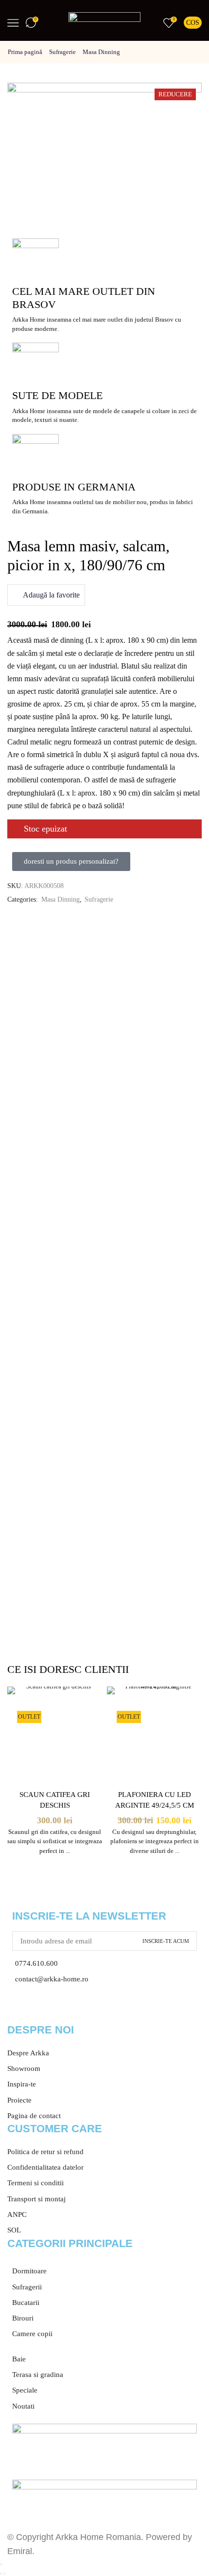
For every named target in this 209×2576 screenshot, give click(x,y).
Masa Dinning (101, 52)
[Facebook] (19, 2009)
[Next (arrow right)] (4, 2574)
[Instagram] (46, 2009)
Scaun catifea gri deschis (55, 1800)
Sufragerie (62, 52)
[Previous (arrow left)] (1, 2574)
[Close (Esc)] (1, 2564)
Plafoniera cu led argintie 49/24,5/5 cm (155, 1800)
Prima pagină (25, 52)
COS (193, 23)
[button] (71, 862)
